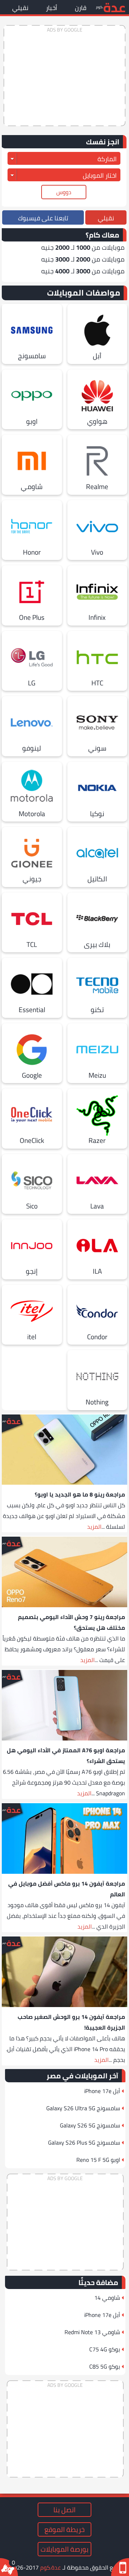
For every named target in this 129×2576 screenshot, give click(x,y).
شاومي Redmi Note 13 (92, 2332)
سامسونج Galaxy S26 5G (90, 2125)
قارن (81, 8)
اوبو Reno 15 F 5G (98, 2160)
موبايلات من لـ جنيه (83, 247)
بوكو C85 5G (105, 2366)
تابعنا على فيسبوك (43, 218)
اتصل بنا (64, 2510)
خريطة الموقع (64, 2529)
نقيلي (20, 8)
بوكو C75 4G (105, 2349)
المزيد (94, 1527)
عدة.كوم (51, 2567)
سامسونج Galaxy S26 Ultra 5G (83, 2108)
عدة (114, 7)
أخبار (52, 8)
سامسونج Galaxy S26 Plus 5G (84, 2142)
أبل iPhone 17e (102, 2091)
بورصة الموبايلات (64, 2549)
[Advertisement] (64, 76)
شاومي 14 (107, 2298)
